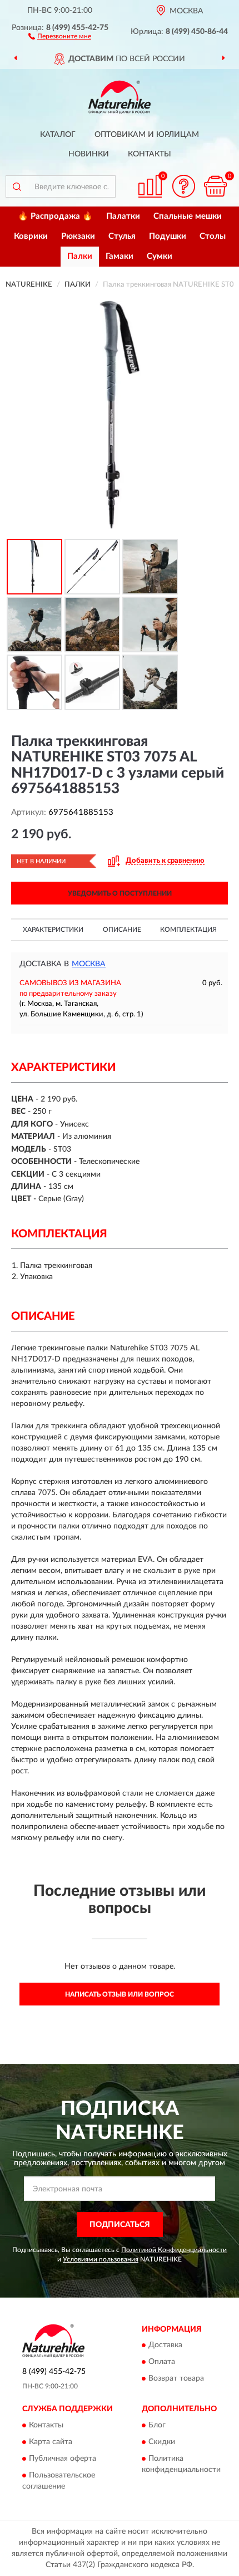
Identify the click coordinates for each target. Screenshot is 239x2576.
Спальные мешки (188, 216)
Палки (80, 256)
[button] (60, 36)
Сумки (160, 256)
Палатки (123, 216)
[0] (215, 186)
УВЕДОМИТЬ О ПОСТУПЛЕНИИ (120, 893)
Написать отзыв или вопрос (120, 1994)
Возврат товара (176, 2379)
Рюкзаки (78, 236)
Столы (213, 236)
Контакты (150, 154)
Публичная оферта (63, 2459)
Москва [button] (89, 964)
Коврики (31, 236)
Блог (157, 2425)
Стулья (122, 236)
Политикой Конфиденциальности (174, 2250)
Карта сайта (51, 2442)
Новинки (89, 154)
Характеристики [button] (53, 930)
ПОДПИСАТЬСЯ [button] (120, 2225)
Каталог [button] (58, 135)
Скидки (162, 2442)
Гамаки (120, 256)
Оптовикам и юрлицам (147, 135)
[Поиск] (17, 186)
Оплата (162, 2362)
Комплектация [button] (188, 930)
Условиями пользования (101, 2259)
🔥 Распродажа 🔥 (55, 216)
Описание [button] (122, 930)
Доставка (165, 2346)
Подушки (168, 236)
